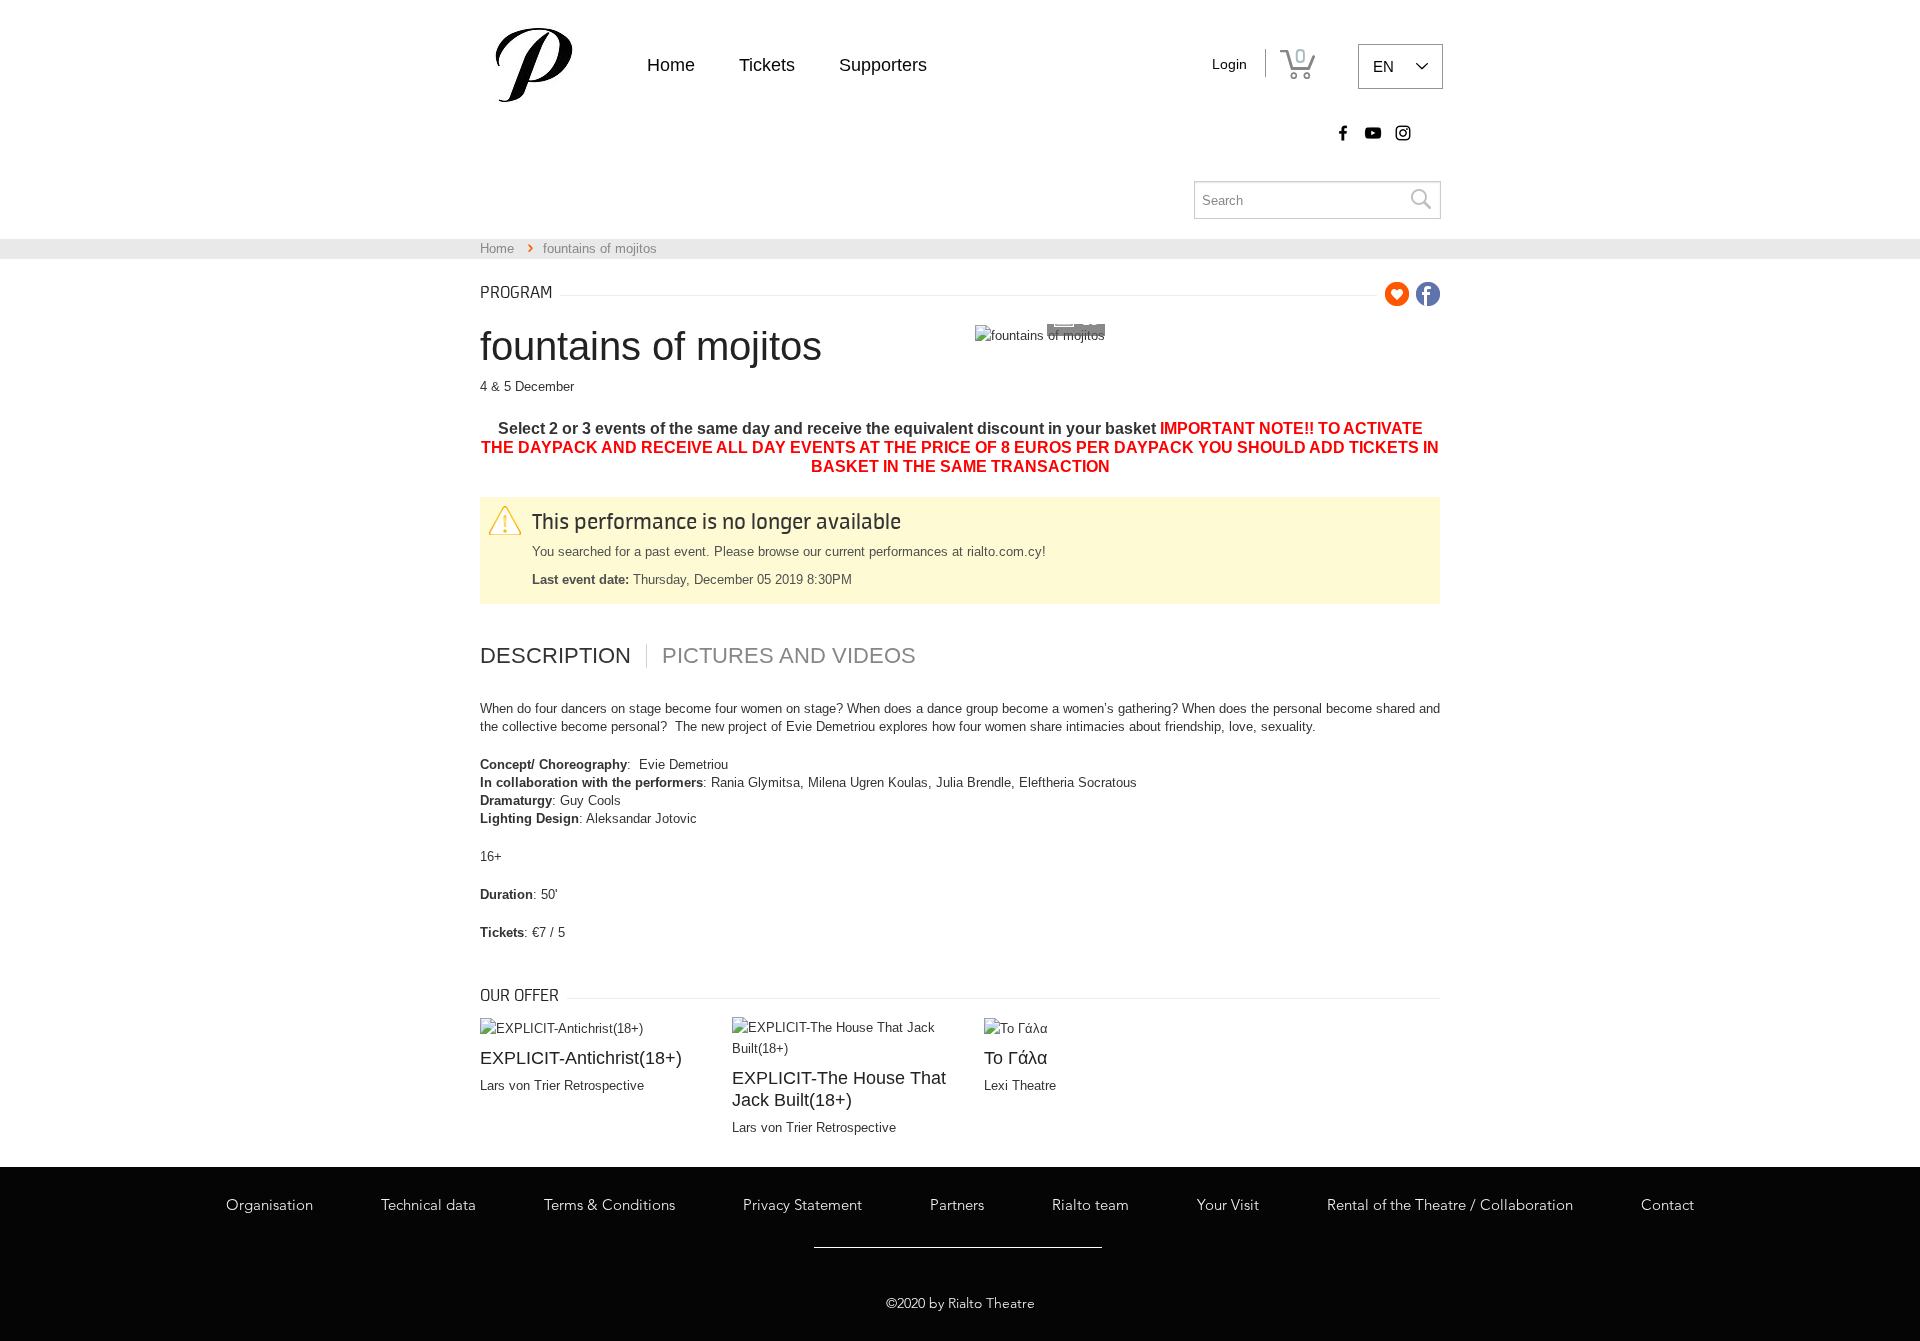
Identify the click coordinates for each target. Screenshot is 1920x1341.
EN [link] (1383, 66)
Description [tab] (555, 656)
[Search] (1420, 200)
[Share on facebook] (1428, 294)
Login (1229, 64)
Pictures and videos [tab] (789, 656)
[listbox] (1400, 66)
